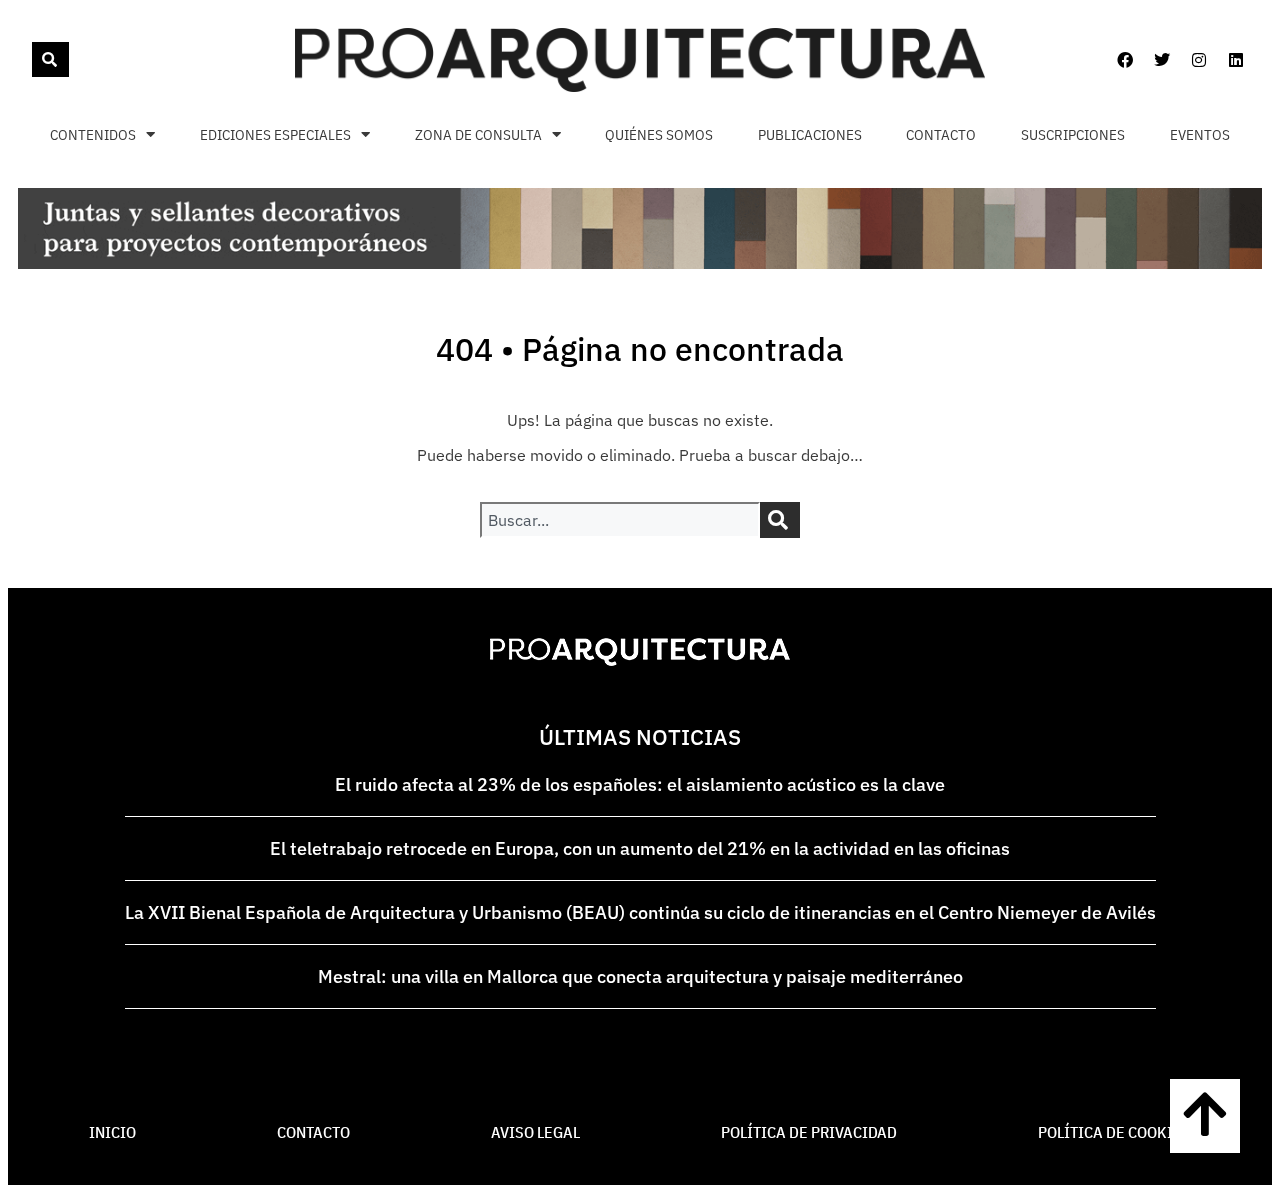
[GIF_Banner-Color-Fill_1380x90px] (640, 263)
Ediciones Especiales (275, 134)
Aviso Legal (535, 1132)
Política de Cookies (1114, 1132)
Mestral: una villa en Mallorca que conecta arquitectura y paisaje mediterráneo (640, 976)
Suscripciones (1073, 134)
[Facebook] (1125, 60)
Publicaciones (810, 134)
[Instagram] (1199, 60)
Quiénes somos (659, 134)
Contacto (941, 134)
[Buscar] (50, 59)
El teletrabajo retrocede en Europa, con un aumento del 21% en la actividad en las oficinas (640, 848)
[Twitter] (1162, 60)
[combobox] (30, 59)
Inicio (112, 1132)
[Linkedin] (1236, 60)
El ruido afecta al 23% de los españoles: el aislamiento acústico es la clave (640, 784)
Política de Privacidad (809, 1132)
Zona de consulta (478, 134)
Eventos (1200, 134)
